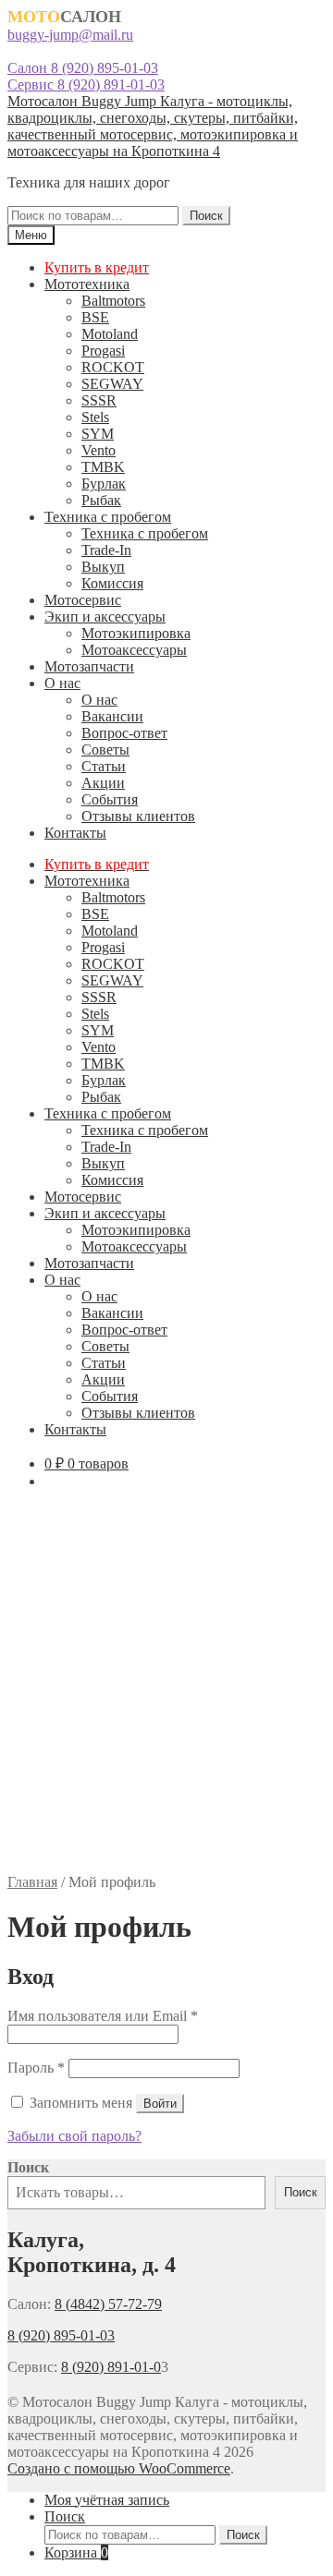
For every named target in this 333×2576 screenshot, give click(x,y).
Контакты (75, 833)
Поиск (206, 216)
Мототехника (87, 284)
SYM (98, 434)
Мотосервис (83, 600)
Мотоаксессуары (134, 650)
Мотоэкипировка (136, 633)
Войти (160, 2104)
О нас (62, 683)
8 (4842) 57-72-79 (108, 2304)
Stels (95, 417)
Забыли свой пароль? (74, 2136)
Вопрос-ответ (124, 733)
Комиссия (112, 583)
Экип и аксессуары (105, 617)
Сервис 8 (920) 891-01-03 (86, 85)
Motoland (110, 334)
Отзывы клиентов (138, 816)
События (110, 799)
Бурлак (104, 484)
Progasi (103, 351)
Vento (99, 450)
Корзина (76, 2552)
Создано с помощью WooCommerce (119, 2468)
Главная (32, 1882)
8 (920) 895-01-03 (61, 2335)
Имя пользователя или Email (103, 2016)
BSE (95, 317)
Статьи (104, 766)
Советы (105, 750)
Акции (103, 783)
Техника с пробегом (108, 517)
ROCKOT (113, 367)
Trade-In (106, 550)
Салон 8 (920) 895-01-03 (83, 68)
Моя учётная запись (107, 2500)
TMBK (103, 467)
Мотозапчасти (89, 666)
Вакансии (112, 716)
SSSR (99, 400)
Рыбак (101, 500)
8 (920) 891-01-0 (111, 2367)
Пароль (36, 2068)
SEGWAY (112, 384)
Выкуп (103, 567)
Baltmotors (113, 301)
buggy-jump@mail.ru (70, 35)
